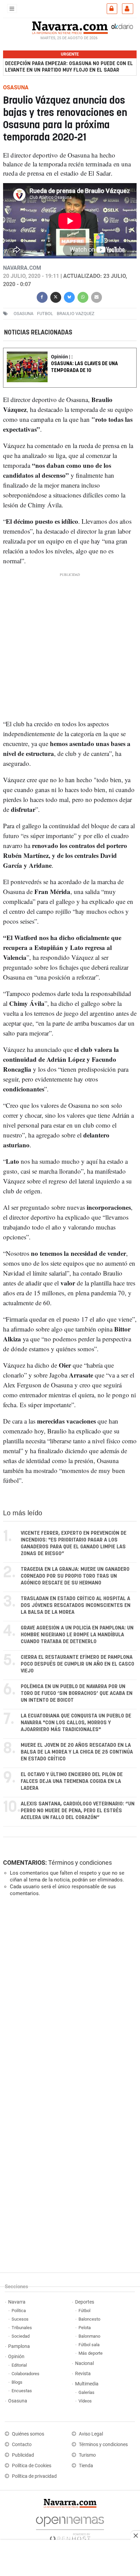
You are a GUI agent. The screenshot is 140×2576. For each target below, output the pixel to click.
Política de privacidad (34, 2476)
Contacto (22, 2445)
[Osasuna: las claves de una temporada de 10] (70, 353)
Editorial (19, 2365)
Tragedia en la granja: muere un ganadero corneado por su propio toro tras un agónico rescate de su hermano (75, 1576)
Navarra (17, 2302)
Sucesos (20, 2319)
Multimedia (87, 2384)
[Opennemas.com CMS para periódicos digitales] (70, 2527)
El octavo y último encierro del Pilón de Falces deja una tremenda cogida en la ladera (72, 1781)
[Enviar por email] (97, 296)
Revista (83, 2374)
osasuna (23, 313)
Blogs (17, 2382)
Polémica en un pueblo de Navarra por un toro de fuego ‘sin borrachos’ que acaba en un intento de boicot (77, 1693)
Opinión (16, 2357)
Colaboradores (25, 2374)
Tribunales (22, 2328)
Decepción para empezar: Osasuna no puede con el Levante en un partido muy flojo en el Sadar (69, 67)
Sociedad (21, 2336)
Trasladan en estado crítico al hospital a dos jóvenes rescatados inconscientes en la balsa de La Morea (76, 1605)
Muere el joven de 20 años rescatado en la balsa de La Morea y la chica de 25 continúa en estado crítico (77, 1752)
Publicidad (23, 2455)
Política (19, 2311)
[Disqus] (68, 1996)
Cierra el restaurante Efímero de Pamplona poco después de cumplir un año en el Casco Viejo (77, 1664)
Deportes (85, 2302)
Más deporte (91, 2353)
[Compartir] (42, 296)
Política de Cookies (32, 2466)
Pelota (85, 2328)
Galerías (86, 2392)
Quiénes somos (28, 2434)
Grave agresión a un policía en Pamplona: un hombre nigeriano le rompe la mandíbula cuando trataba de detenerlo (77, 1635)
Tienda (86, 2466)
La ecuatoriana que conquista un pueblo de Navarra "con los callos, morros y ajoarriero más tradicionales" (76, 1723)
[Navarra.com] (70, 27)
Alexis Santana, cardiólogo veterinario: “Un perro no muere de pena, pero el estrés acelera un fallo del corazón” (78, 1811)
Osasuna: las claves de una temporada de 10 (84, 367)
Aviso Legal (91, 2434)
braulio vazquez (76, 313)
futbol (45, 313)
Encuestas (22, 2391)
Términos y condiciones (80, 1863)
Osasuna (18, 2401)
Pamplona (19, 2346)
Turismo (87, 2455)
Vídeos (85, 2401)
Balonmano (89, 2336)
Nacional (84, 2363)
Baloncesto (89, 2319)
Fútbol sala (89, 2345)
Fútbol (84, 2311)
